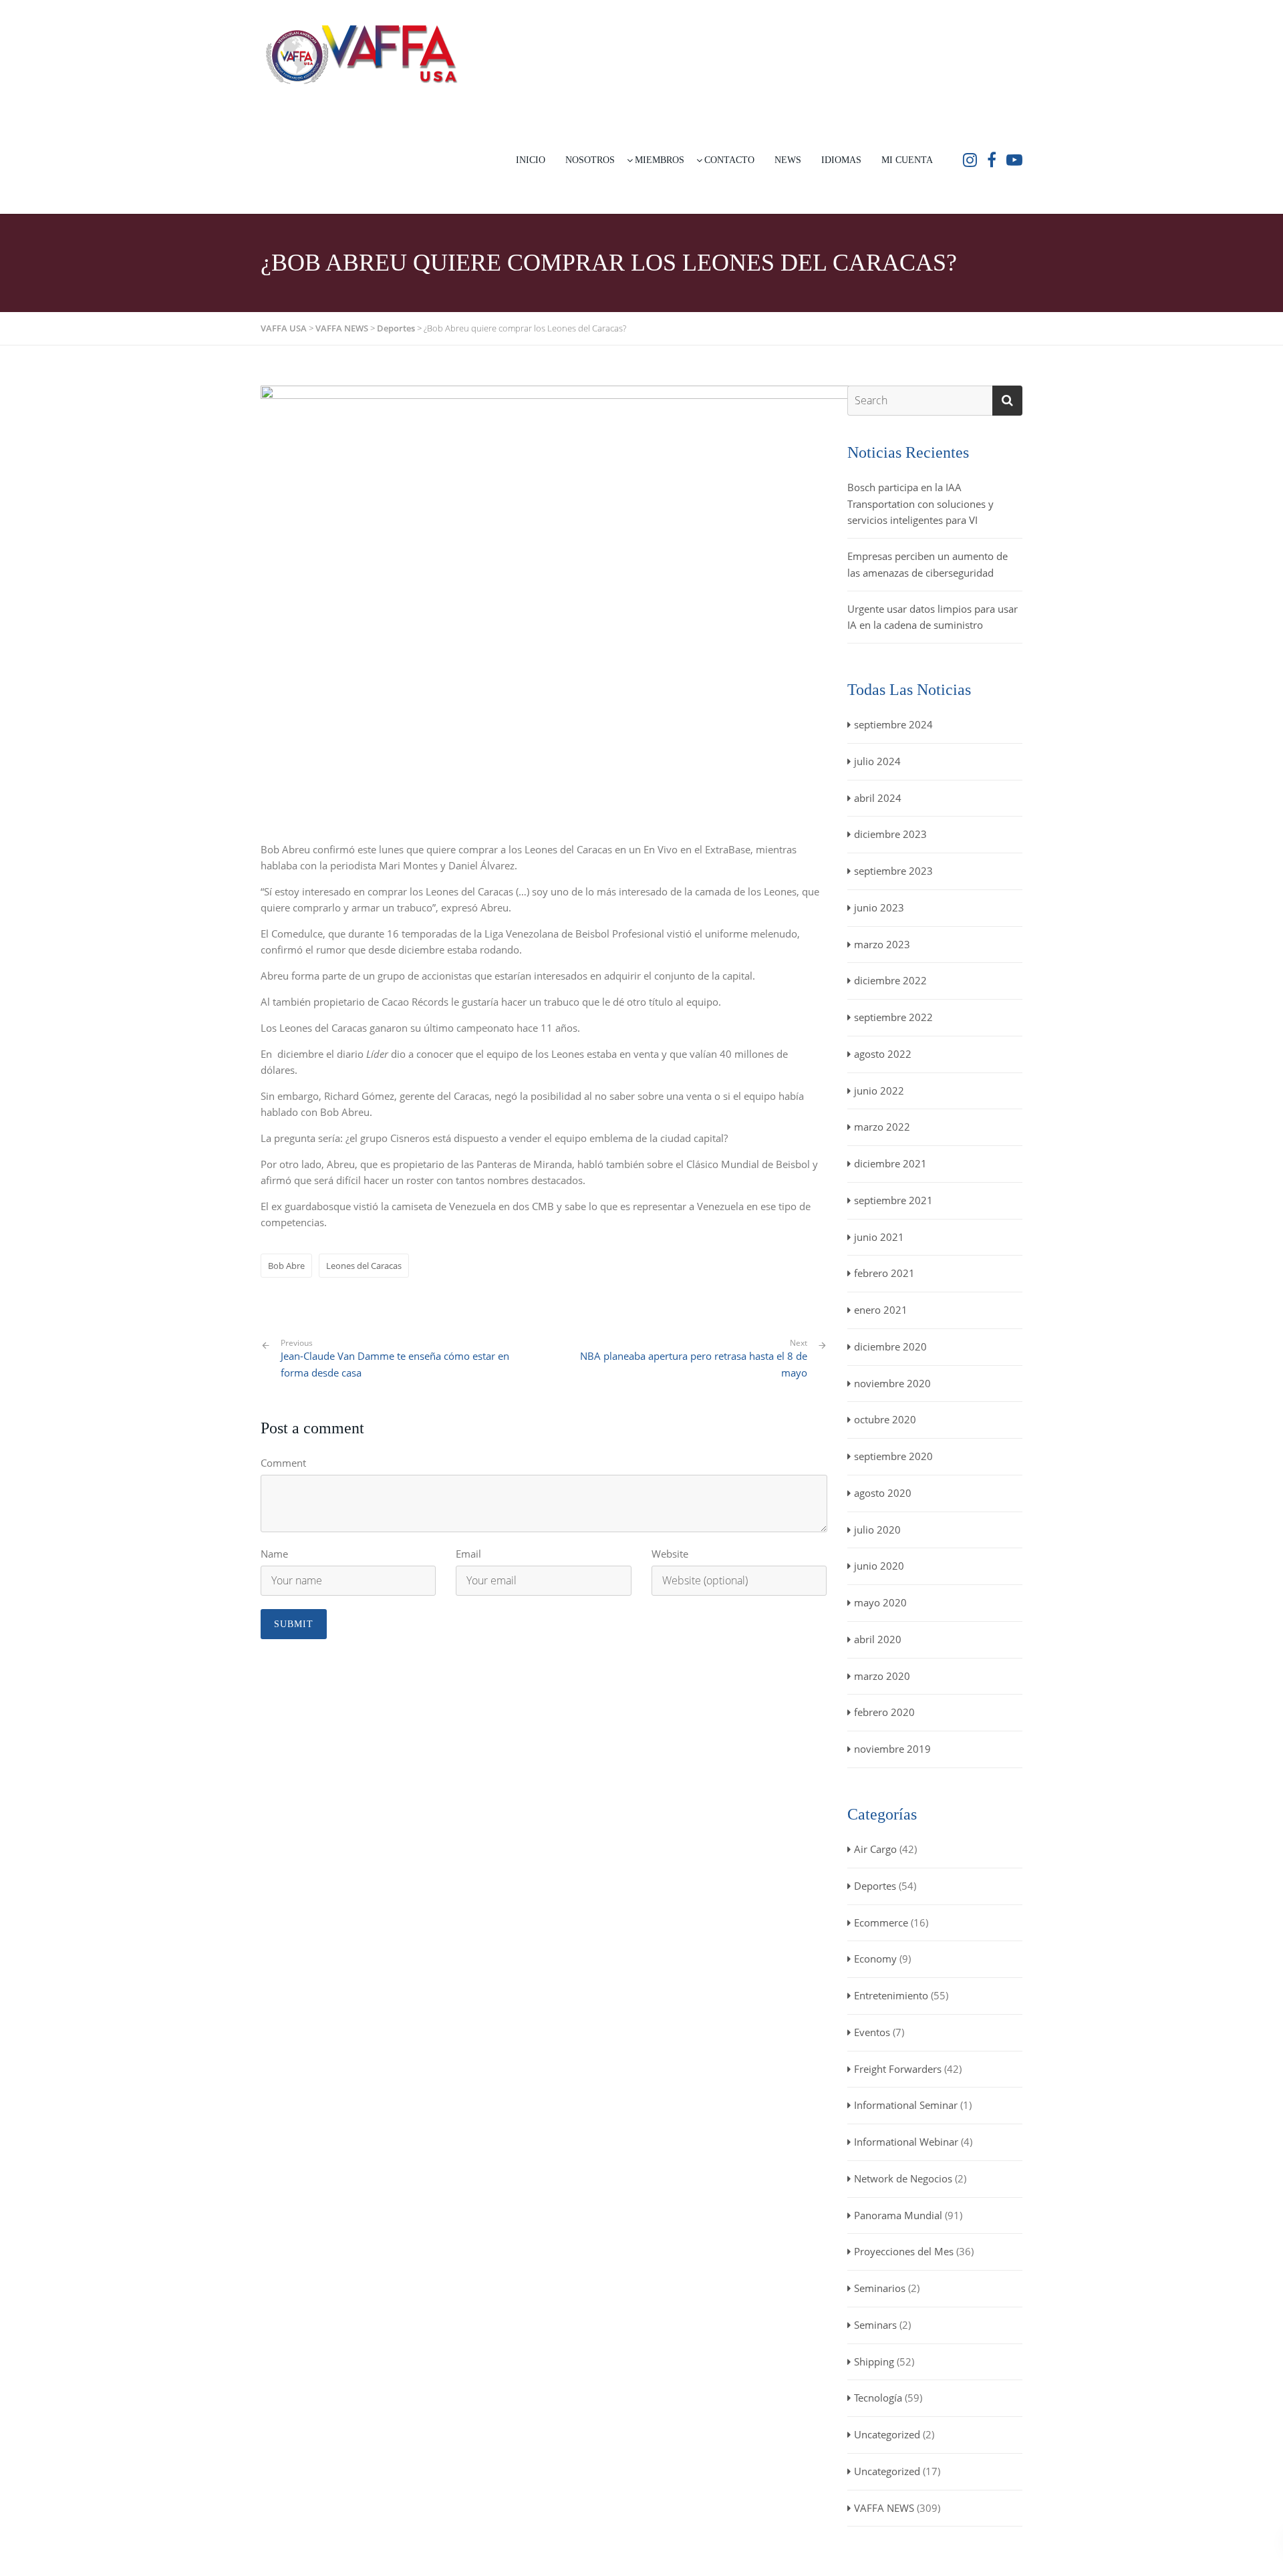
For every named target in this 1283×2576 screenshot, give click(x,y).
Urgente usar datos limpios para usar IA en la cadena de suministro (933, 617)
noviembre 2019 (892, 1749)
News (788, 160)
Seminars (875, 2325)
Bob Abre (286, 1266)
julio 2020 (877, 1530)
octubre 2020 (885, 1419)
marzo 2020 (882, 1676)
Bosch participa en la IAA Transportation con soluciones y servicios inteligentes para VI (920, 504)
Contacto (729, 160)
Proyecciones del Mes (904, 2251)
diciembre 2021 (890, 1163)
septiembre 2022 (893, 1017)
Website (670, 1554)
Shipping (874, 2362)
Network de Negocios (903, 2178)
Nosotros (590, 160)
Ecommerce (881, 1922)
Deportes (875, 1886)
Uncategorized (887, 2434)
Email (468, 1554)
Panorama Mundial (898, 2215)
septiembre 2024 (893, 724)
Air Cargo (875, 1849)
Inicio (531, 160)
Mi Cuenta (907, 160)
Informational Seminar (906, 2105)
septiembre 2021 (893, 1200)
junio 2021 (879, 1237)
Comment (283, 1463)
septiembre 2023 (893, 871)
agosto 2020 (883, 1493)
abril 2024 (878, 798)
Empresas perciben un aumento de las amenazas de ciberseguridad (928, 564)
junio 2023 (879, 907)
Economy (875, 1959)
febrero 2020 (884, 1712)
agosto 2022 (883, 1054)
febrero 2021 (884, 1273)
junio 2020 (879, 1566)
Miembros (660, 160)
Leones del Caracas (364, 1266)
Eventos (872, 2032)
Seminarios (880, 2288)
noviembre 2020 (892, 1383)
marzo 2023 (882, 944)
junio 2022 (879, 1091)
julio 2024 (877, 761)
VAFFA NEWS (884, 2508)
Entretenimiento (891, 1995)
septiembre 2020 (893, 1456)
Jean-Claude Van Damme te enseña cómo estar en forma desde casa (395, 1358)
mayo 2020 (880, 1602)
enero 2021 (881, 1310)
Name (274, 1554)
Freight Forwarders (898, 2069)
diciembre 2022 (890, 980)
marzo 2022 (882, 1127)
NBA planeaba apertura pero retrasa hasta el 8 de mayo (694, 1364)
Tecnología (878, 2398)
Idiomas (841, 160)
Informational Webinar (906, 2142)
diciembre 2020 (890, 1346)
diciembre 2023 (890, 834)
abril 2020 (878, 1639)
